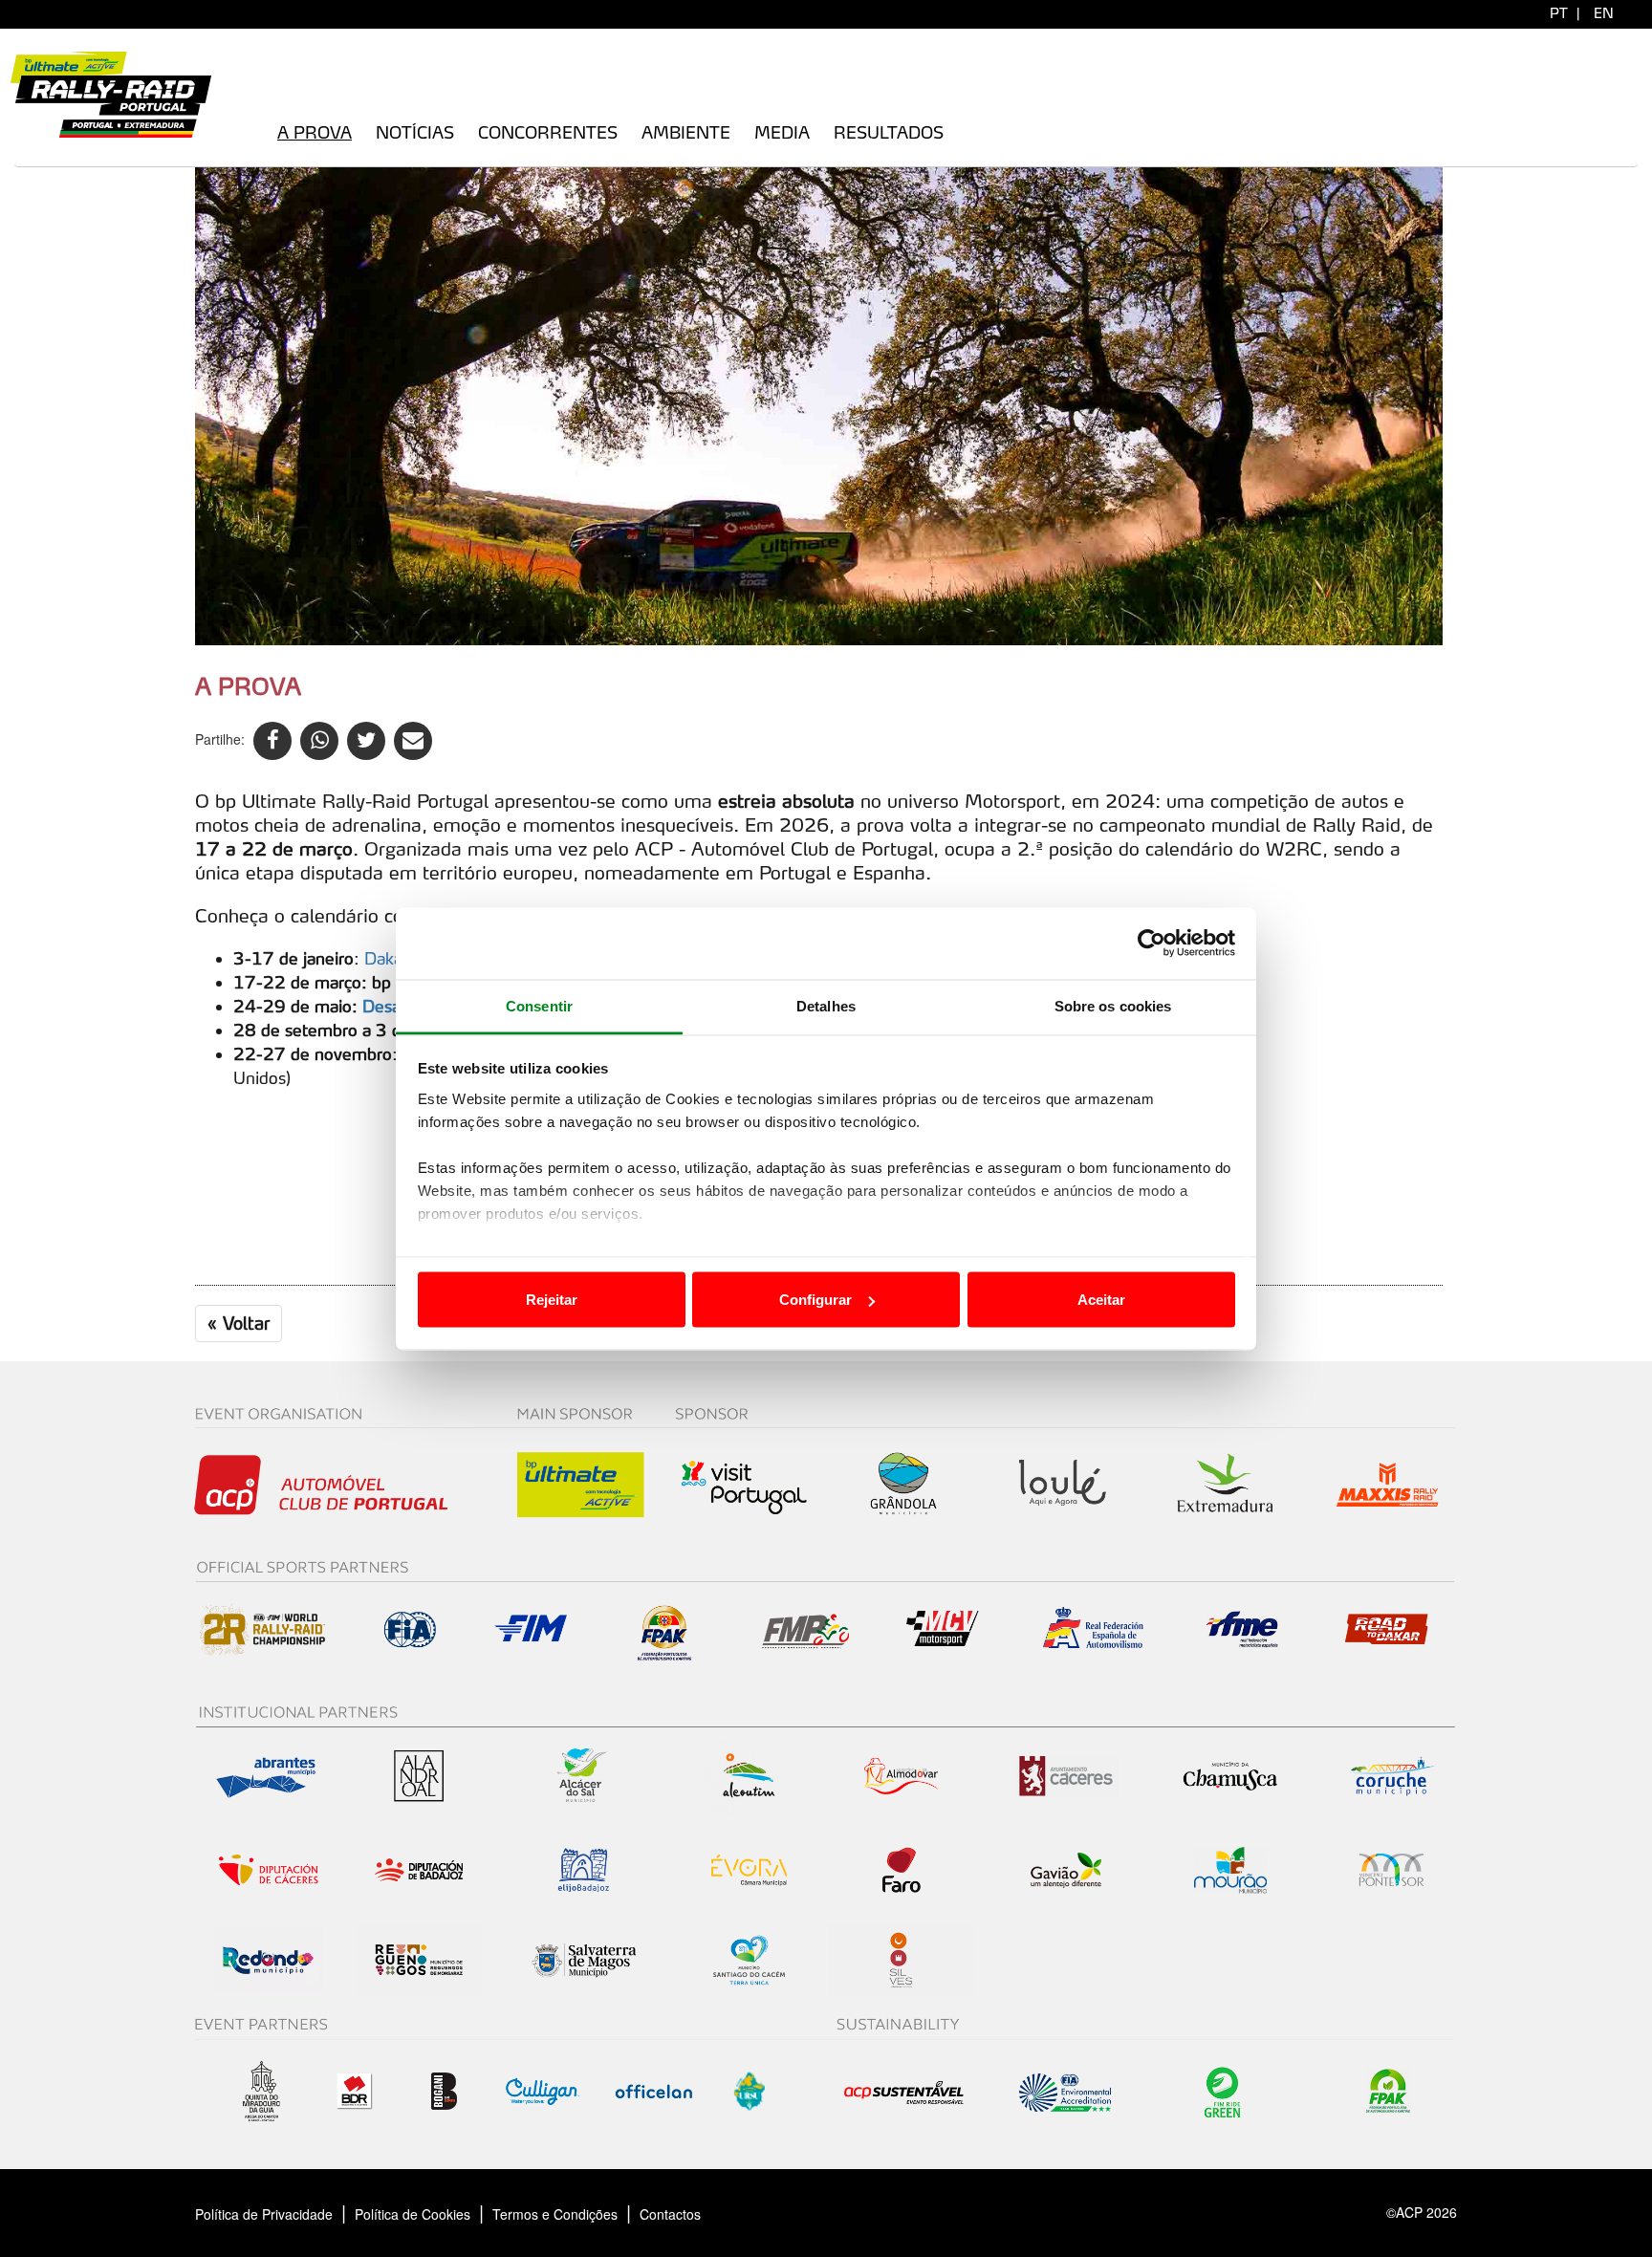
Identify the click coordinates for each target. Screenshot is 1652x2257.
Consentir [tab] (539, 1005)
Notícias (415, 132)
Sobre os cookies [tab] (1113, 1005)
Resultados (889, 132)
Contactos (690, 2214)
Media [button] (782, 132)
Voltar (239, 1323)
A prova (315, 132)
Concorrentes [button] (548, 132)
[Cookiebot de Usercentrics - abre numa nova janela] (1152, 944)
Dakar (386, 958)
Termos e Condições (555, 2214)
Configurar (815, 1300)
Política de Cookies (413, 2214)
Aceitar (1101, 1300)
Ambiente (686, 132)
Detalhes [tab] (826, 1005)
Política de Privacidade (264, 2214)
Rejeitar (552, 1300)
